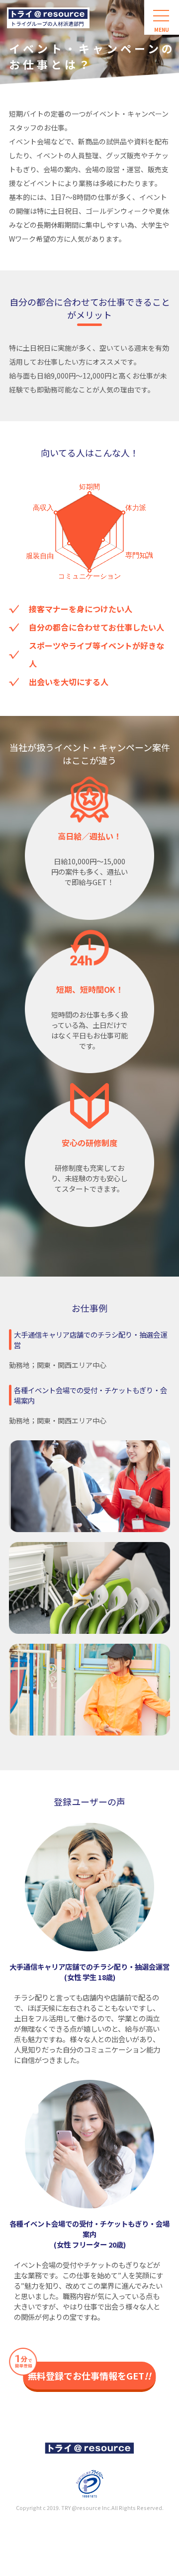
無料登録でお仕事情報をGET (89, 2376)
